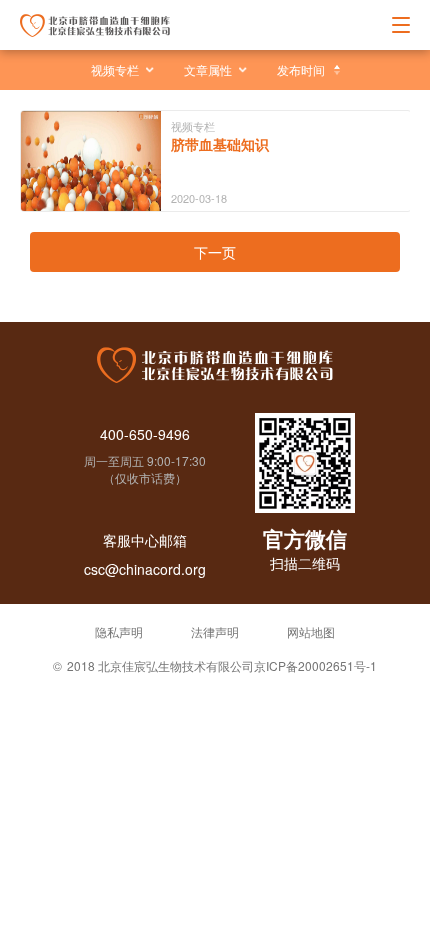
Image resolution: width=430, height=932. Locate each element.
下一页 (215, 252)
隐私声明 (119, 631)
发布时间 (301, 69)
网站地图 (311, 631)
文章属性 (208, 69)
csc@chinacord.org (145, 569)
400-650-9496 (145, 434)
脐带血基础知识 (220, 144)
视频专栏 (115, 69)
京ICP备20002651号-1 (315, 665)
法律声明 (215, 631)
